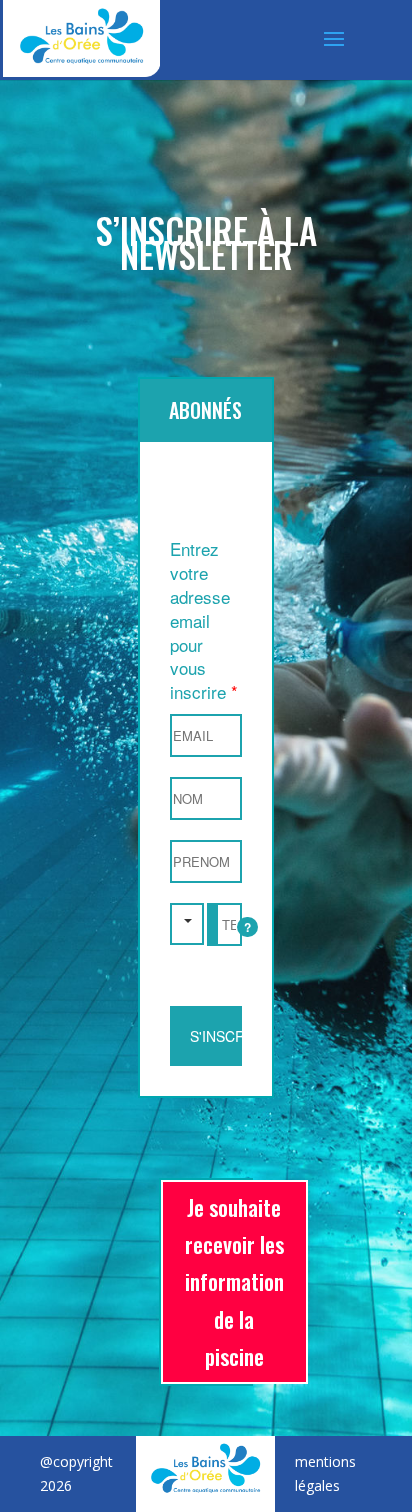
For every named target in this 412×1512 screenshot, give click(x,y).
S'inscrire (216, 1036)
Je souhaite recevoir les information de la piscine (234, 1282)
